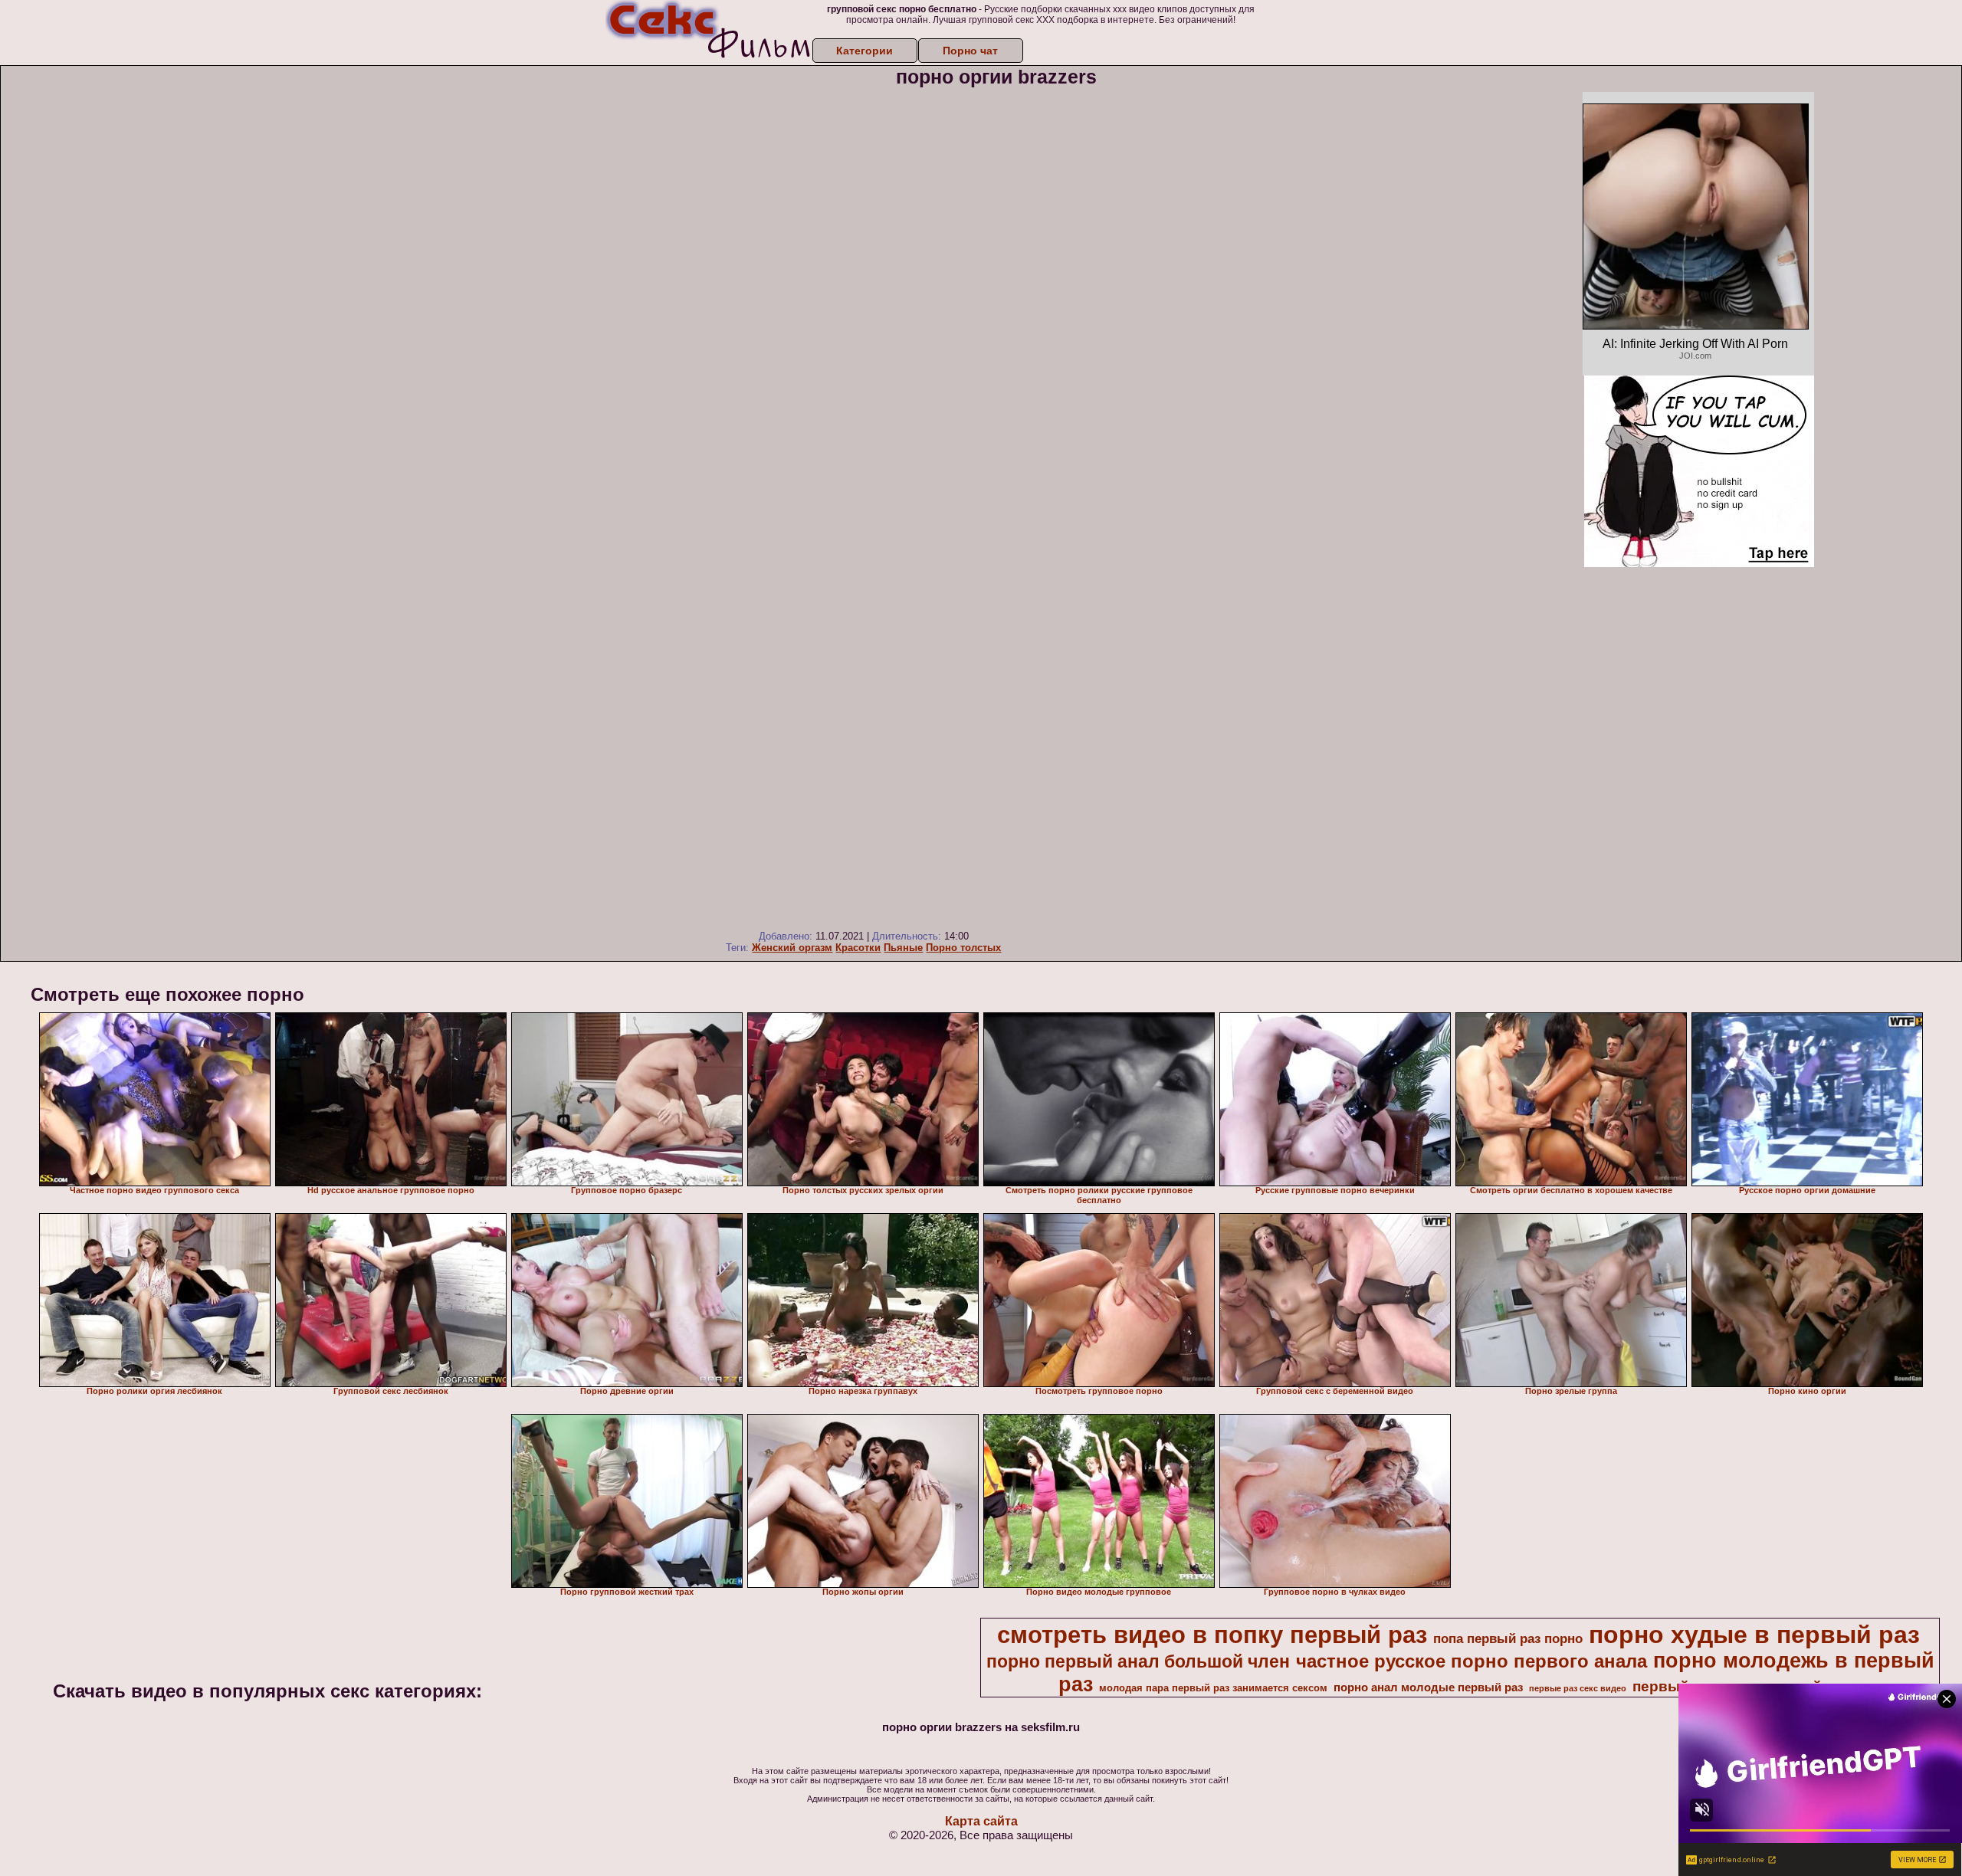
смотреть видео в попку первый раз (1212, 1635)
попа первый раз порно (1508, 1638)
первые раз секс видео (1578, 1688)
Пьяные (903, 948)
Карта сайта (981, 1821)
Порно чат (970, 51)
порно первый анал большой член (1138, 1661)
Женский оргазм (792, 948)
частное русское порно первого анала (1471, 1661)
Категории (865, 51)
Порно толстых (963, 948)
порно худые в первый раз (1754, 1635)
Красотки (858, 948)
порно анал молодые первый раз (1428, 1687)
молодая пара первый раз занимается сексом (1213, 1688)
